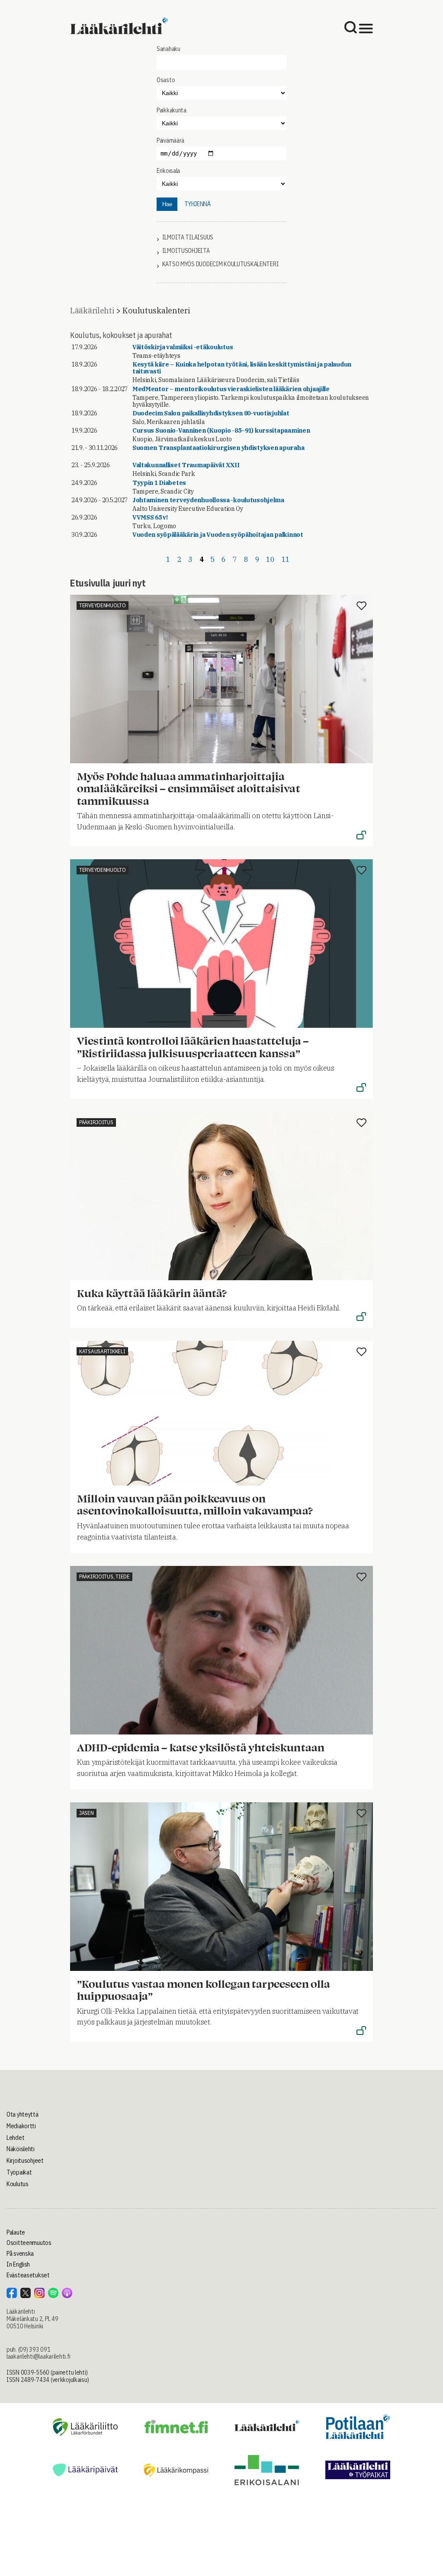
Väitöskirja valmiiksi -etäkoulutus (183, 347)
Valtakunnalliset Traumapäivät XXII (186, 465)
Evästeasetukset (28, 2275)
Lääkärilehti (92, 311)
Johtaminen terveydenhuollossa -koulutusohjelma (208, 500)
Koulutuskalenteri (156, 311)
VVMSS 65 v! (150, 517)
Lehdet (15, 2138)
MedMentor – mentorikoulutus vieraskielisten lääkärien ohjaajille (231, 389)
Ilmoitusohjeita (186, 251)
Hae (167, 204)
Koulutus (18, 2184)
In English (18, 2264)
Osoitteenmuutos (29, 2243)
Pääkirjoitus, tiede (104, 1577)
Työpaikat (19, 2172)
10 (270, 559)
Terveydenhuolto (103, 605)
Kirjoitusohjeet (25, 2161)
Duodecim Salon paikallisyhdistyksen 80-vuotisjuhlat (211, 413)
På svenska (20, 2254)
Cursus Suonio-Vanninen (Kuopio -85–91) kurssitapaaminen (221, 430)
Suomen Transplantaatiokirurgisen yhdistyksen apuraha (218, 448)
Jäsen (87, 1813)
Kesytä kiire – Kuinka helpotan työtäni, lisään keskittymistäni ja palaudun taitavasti (242, 368)
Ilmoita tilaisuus (188, 238)
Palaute (16, 2232)
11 (286, 559)
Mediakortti (21, 2126)
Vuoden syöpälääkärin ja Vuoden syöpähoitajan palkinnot (218, 535)
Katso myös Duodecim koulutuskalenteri (221, 264)
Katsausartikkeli (102, 1351)
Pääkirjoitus (96, 1122)
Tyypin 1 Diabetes (159, 483)
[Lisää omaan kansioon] (361, 606)
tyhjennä (197, 204)
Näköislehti (21, 2149)
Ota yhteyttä (22, 2114)
